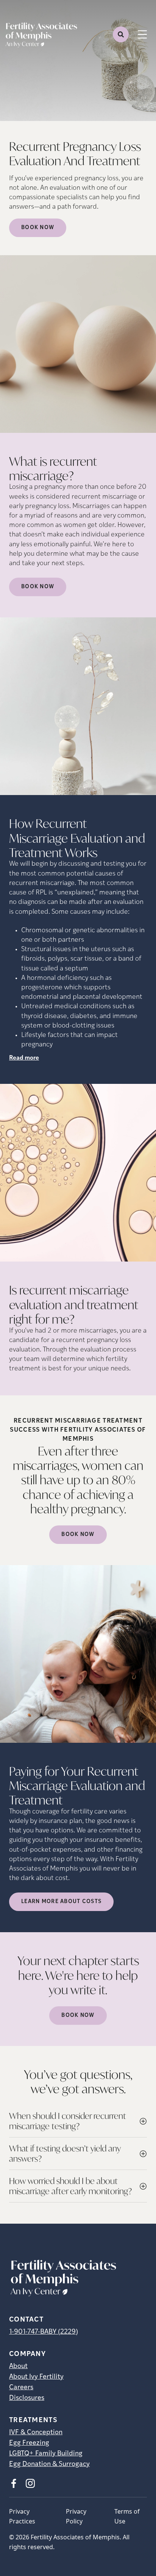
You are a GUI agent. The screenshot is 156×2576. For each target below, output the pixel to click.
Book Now (38, 228)
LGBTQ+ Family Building (46, 2454)
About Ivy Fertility (36, 2377)
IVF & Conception (36, 2433)
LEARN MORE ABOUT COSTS (61, 1902)
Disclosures (27, 2398)
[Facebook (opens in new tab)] (14, 2483)
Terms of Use (127, 2516)
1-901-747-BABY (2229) (44, 2332)
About (18, 2367)
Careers (21, 2388)
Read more (24, 1058)
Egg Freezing (29, 2443)
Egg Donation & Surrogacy (49, 2464)
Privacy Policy (76, 2516)
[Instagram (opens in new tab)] (30, 2483)
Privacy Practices (22, 2516)
